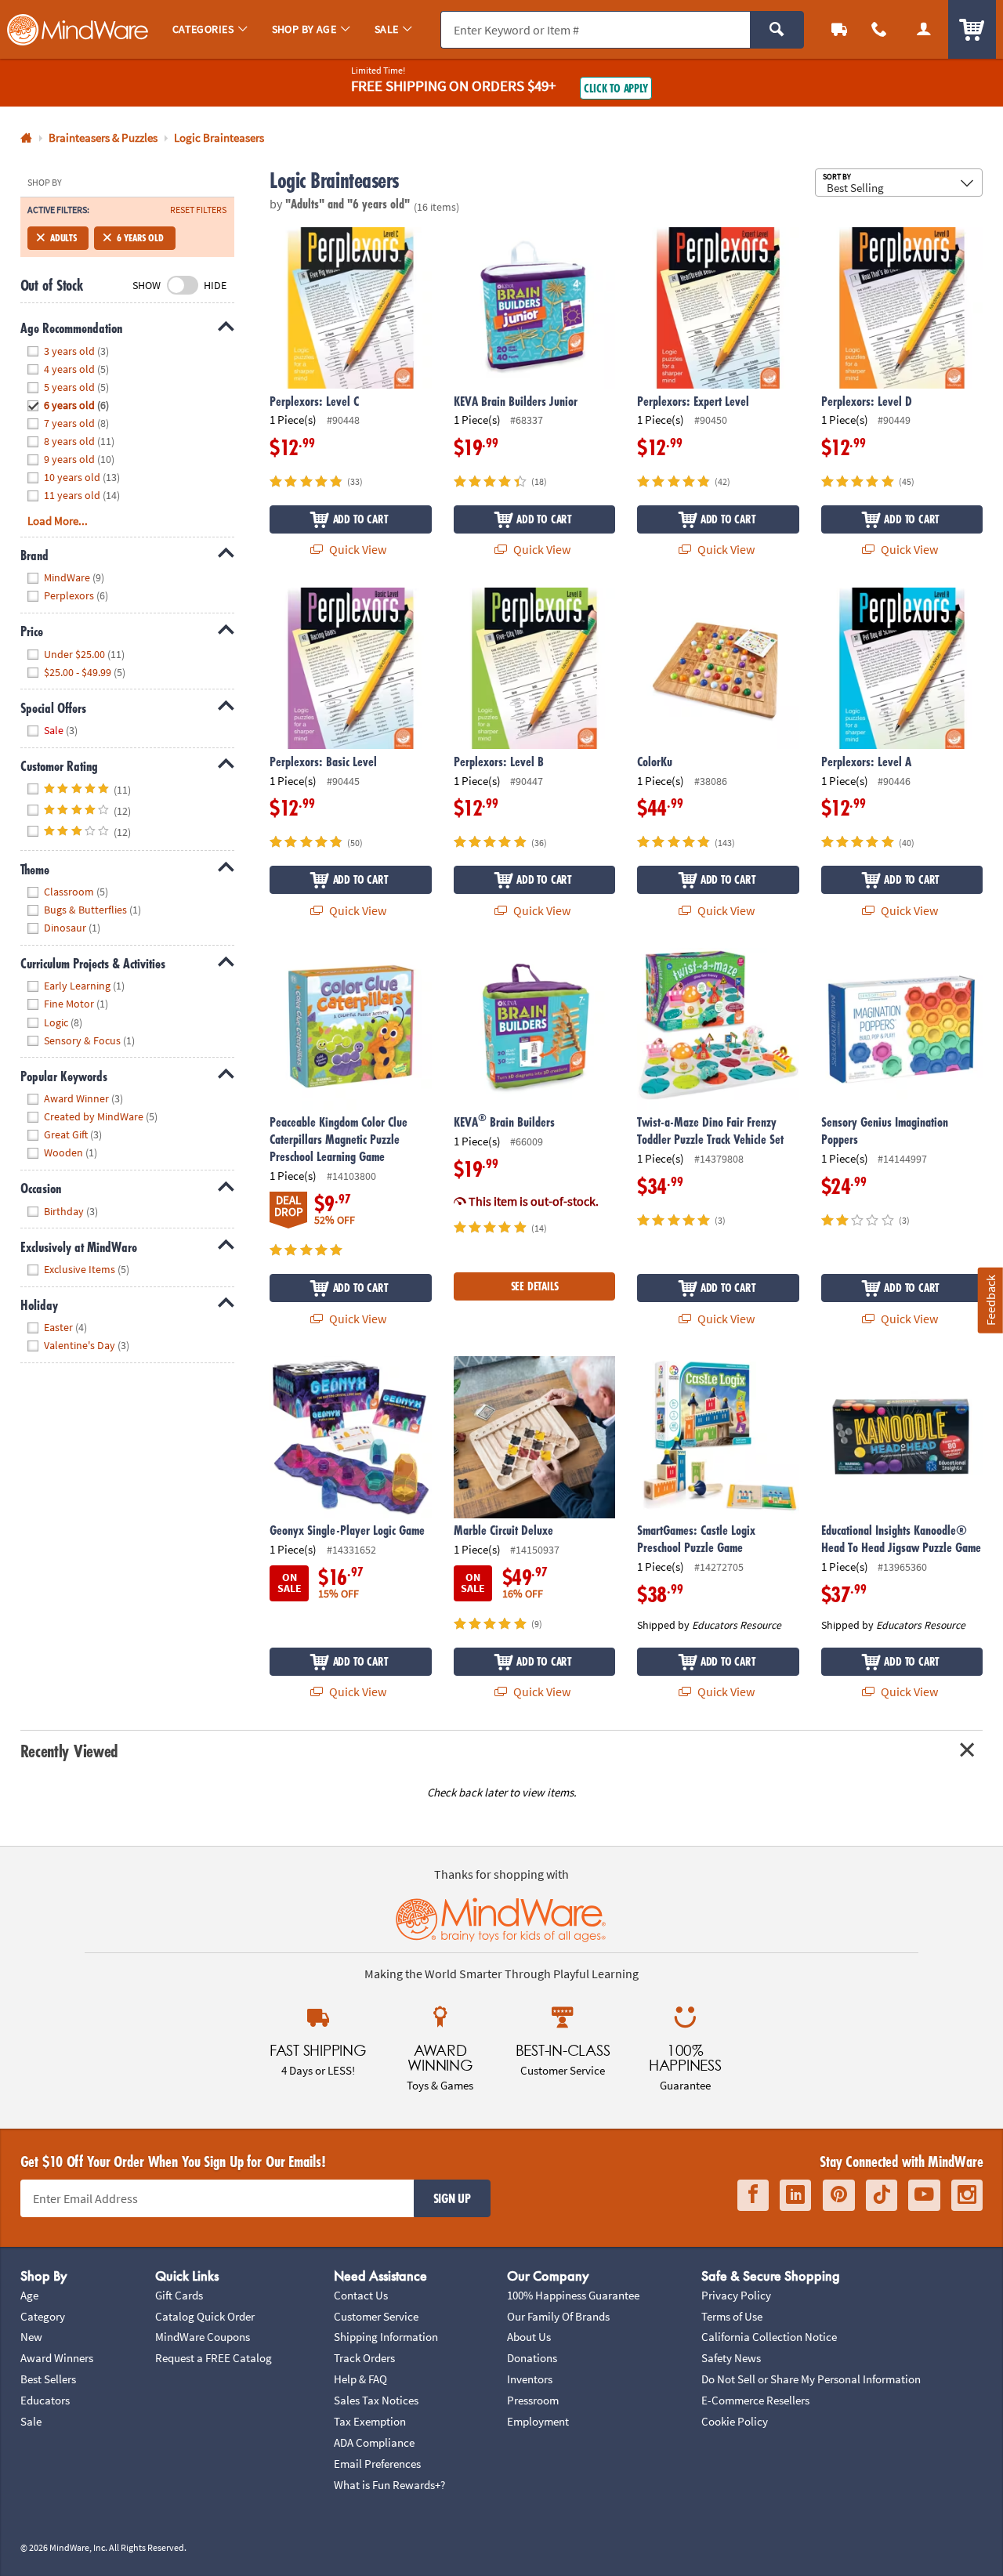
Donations (532, 2358)
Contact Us (361, 2295)
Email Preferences (377, 2464)
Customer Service (376, 2316)
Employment (538, 2421)
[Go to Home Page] (26, 138)
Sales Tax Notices (376, 2400)
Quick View (357, 549)
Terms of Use (732, 2316)
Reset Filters (198, 210)
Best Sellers (48, 2379)
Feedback (990, 1300)
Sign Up (452, 2198)
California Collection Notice (769, 2337)
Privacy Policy (736, 2295)
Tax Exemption (370, 2421)
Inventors (530, 2379)
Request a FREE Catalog (214, 2358)
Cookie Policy (735, 2421)
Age (29, 2295)
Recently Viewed (69, 1751)
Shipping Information (386, 2337)
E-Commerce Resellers (755, 2400)
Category (43, 2316)
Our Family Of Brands (558, 2316)
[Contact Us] (880, 29)
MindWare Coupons (203, 2337)
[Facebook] (753, 2195)
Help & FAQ (360, 2379)
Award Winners (57, 2358)
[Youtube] (924, 2195)
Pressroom (533, 2400)
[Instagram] (967, 2195)
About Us (529, 2337)
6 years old (140, 238)
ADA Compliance (374, 2442)
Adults (63, 238)
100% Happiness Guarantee (573, 2295)
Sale (31, 2421)
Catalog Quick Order (205, 2316)
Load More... (58, 521)
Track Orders (364, 2358)
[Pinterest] (839, 2195)
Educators (45, 2400)
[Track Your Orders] (840, 29)
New (31, 2337)
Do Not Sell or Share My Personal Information (811, 2379)
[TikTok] (882, 2195)
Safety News (731, 2358)
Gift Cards (179, 2295)
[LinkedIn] (795, 2195)
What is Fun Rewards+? (389, 2485)
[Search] (777, 30)
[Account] (923, 29)
